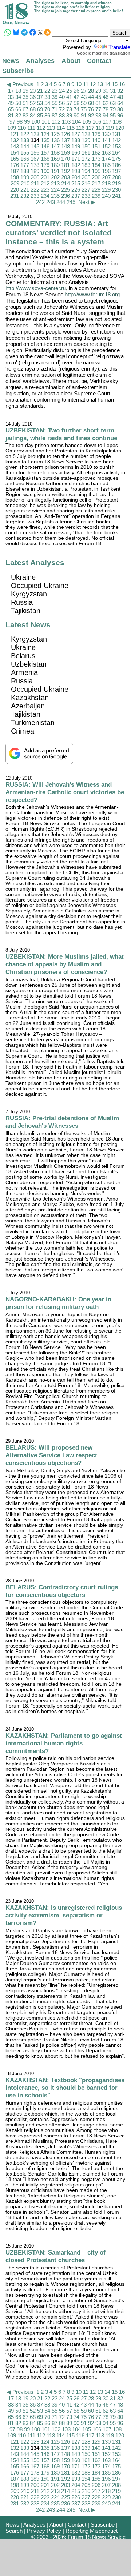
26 (76, 91)
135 (45, 140)
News (11, 61)
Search (14, 2531)
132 (15, 140)
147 (55, 146)
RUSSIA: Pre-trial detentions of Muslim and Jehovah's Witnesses (62, 1122)
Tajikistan (26, 611)
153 (116, 146)
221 (25, 190)
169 (55, 159)
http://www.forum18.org (92, 294)
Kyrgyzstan (29, 594)
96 (120, 115)
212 (45, 183)
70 (47, 109)
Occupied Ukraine (40, 586)
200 (35, 177)
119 (110, 128)
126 (65, 134)
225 (65, 190)
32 (120, 91)
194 (86, 171)
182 (76, 165)
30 (106, 91)
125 (55, 134)
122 (25, 134)
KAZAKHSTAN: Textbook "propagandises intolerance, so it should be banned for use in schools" (65, 2088)
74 (76, 109)
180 (55, 165)
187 (15, 171)
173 (96, 159)
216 (86, 183)
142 (116, 140)
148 (65, 146)
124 (45, 134)
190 (45, 171)
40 (62, 97)
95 (113, 115)
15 (115, 84)
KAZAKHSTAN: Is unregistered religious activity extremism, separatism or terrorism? (64, 1915)
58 (76, 103)
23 (55, 91)
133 (25, 140)
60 (91, 103)
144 (25, 146)
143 (15, 146)
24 (62, 91)
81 (11, 115)
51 (25, 103)
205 (86, 177)
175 (116, 159)
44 (91, 97)
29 (98, 91)
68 (33, 109)
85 (40, 115)
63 (113, 103)
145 (35, 146)
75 (84, 109)
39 (55, 97)
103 (66, 122)
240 (106, 196)
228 (96, 190)
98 (20, 122)
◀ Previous (20, 84)
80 (120, 109)
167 (35, 159)
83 (25, 115)
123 (35, 134)
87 (55, 115)
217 (96, 183)
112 (41, 128)
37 (40, 97)
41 (69, 97)
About (71, 61)
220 (15, 190)
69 (40, 109)
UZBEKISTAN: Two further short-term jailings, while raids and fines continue (61, 434)
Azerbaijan (28, 706)
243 (51, 202)
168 (45, 159)
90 (76, 115)
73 (69, 109)
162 (96, 153)
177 (25, 165)
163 (106, 153)
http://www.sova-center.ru (36, 288)
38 (47, 97)
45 (98, 97)
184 (96, 165)
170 (65, 159)
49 (11, 103)
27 (84, 91)
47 (113, 97)
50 (18, 103)
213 (55, 183)
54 (47, 103)
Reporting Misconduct (92, 2531)
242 (40, 202)
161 (86, 153)
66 (18, 109)
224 (55, 190)
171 (76, 159)
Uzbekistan (29, 664)
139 (86, 140)
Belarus (23, 656)
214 (65, 183)
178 (35, 165)
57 (69, 103)
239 (96, 196)
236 (65, 196)
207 (106, 177)
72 (62, 109)
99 (27, 122)
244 (61, 202)
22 (47, 91)
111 (31, 128)
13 (100, 84)
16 (122, 84)
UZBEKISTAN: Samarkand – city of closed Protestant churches (55, 2256)
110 (22, 128)
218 (106, 183)
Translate (119, 47)
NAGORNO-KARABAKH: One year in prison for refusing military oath (58, 1303)
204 (76, 177)
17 (11, 91)
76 (91, 109)
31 (113, 91)
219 (116, 183)
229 (106, 190)
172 (86, 159)
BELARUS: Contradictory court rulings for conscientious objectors (62, 1591)
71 (55, 109)
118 (100, 128)
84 (33, 115)
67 (25, 109)
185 (106, 165)
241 (116, 196)
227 (86, 190)
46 (106, 97)
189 (35, 171)
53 (40, 103)
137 (65, 140)
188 (25, 171)
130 (106, 134)
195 (96, 171)
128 (86, 134)
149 (76, 146)
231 (15, 196)
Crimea (23, 731)
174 (106, 159)
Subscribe (18, 71)
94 (106, 115)
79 (113, 109)
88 (62, 115)
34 (18, 97)
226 (76, 190)
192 (65, 171)
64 (120, 103)
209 (15, 183)
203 (65, 177)
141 (106, 140)
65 (11, 109)
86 (47, 115)
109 (12, 128)
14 (107, 84)
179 (45, 165)
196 (106, 171)
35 (25, 97)
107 (107, 122)
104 (76, 122)
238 (86, 196)
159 (65, 153)
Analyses (40, 61)
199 (25, 177)
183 (86, 165)
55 (55, 103)
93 (98, 115)
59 (84, 103)
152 (106, 146)
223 (45, 190)
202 (55, 177)
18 (18, 91)
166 (25, 159)
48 (120, 97)
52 (33, 103)
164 (116, 153)
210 (25, 183)
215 (76, 183)
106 (97, 122)
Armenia (24, 672)
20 (33, 91)
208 (116, 177)
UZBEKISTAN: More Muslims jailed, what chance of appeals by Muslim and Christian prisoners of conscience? (65, 964)
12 (93, 84)
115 (70, 128)
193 (76, 171)
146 (45, 146)
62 (106, 103)
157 (45, 153)
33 (11, 97)
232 (25, 196)
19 (25, 91)
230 (116, 190)
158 (55, 153)
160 (76, 153)
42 (76, 97)
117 (90, 128)
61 (98, 103)
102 (56, 122)
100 (36, 122)
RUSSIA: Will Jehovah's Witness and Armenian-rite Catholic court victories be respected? (65, 792)
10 (79, 84)
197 (116, 171)
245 (71, 202)
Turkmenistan (33, 723)
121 (15, 134)
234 (45, 196)
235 (55, 196)
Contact (99, 61)
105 (87, 122)
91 (84, 115)
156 (35, 153)
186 (116, 165)
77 (98, 109)
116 (80, 128)
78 (106, 109)
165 (15, 159)
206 (96, 177)
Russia (22, 602)
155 (25, 153)
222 (35, 190)
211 (35, 183)
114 (61, 128)
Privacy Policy (44, 2531)
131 (116, 134)
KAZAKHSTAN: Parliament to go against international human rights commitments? (64, 1743)
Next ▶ (87, 202)
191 (55, 171)
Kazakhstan (30, 698)
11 (86, 84)
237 (76, 196)
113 (51, 128)
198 (15, 177)
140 (96, 140)
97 (12, 122)
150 (86, 146)
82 (18, 115)
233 (35, 196)
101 (46, 122)
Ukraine (23, 577)
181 (65, 165)
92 (91, 115)
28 (91, 91)
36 (33, 97)
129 (96, 134)
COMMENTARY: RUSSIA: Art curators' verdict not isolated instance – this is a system (59, 233)
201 (45, 177)
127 (76, 134)
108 (117, 122)
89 (69, 115)
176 (15, 165)
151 (96, 146)
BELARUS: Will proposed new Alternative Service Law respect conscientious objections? (51, 1455)
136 (55, 140)
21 (40, 91)
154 (15, 153)
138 (76, 140)
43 (84, 97)
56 (62, 103)
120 (120, 128)
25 (69, 91)
